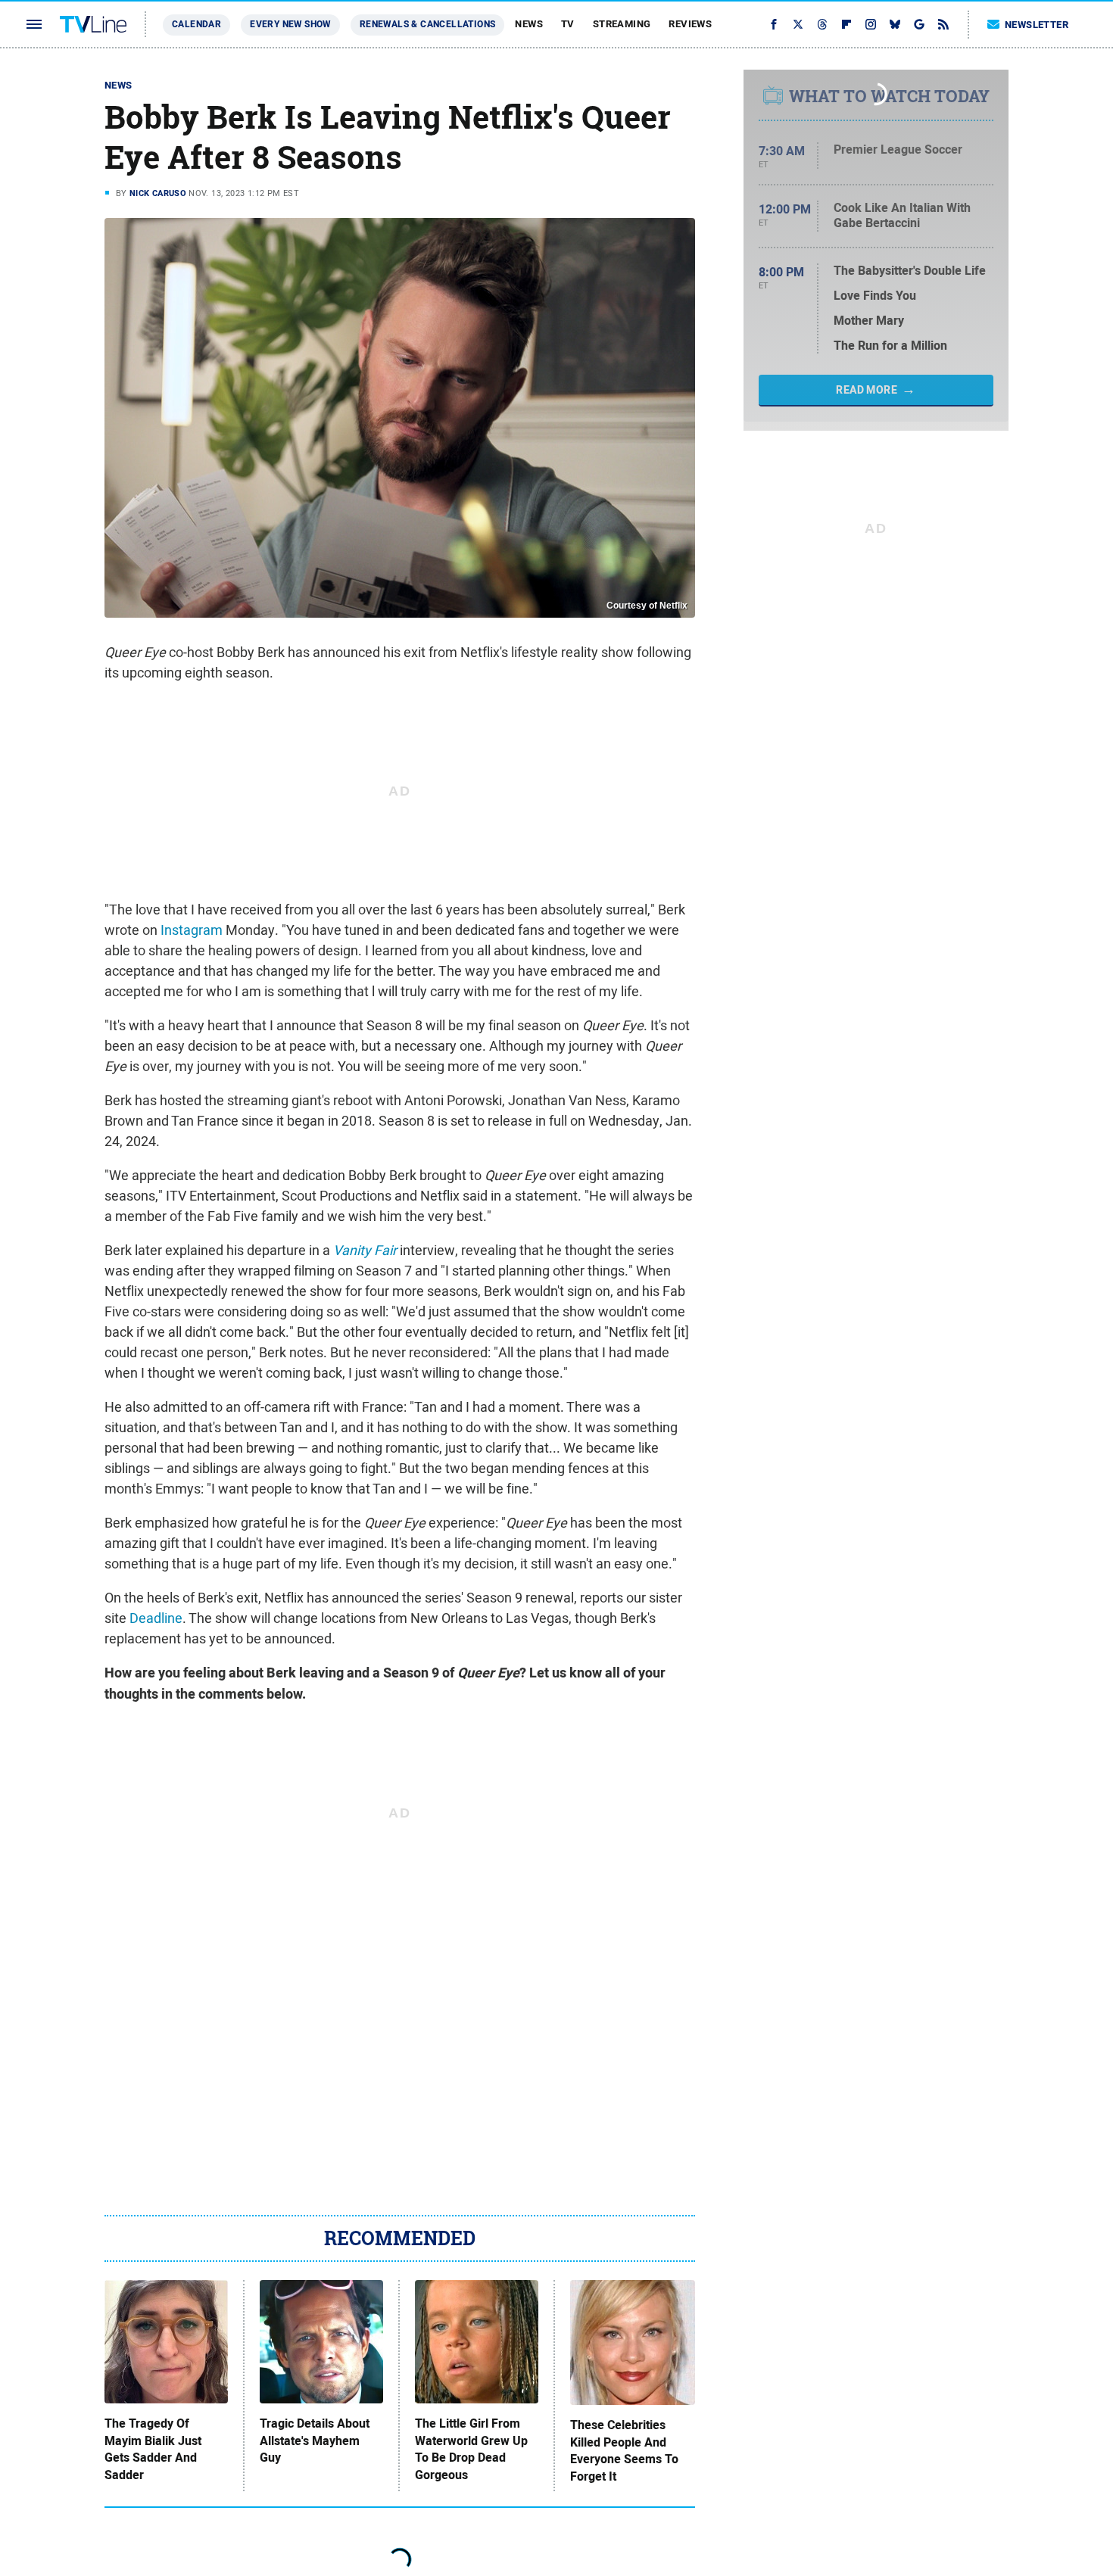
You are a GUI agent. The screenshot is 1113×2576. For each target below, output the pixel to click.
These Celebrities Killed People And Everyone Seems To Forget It (624, 2451)
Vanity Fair (365, 1250)
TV (568, 24)
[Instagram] (871, 24)
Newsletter (1037, 25)
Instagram (192, 930)
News (529, 24)
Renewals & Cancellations (428, 24)
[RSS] (943, 24)
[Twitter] (798, 24)
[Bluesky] (895, 24)
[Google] (919, 24)
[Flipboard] (846, 24)
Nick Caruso (158, 193)
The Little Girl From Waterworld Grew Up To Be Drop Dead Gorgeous (471, 2449)
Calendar (196, 24)
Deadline (156, 1618)
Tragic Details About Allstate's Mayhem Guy (315, 2441)
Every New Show (290, 24)
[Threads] (822, 24)
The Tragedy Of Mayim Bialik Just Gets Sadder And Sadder (153, 2449)
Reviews (690, 24)
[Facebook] (774, 24)
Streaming (622, 24)
